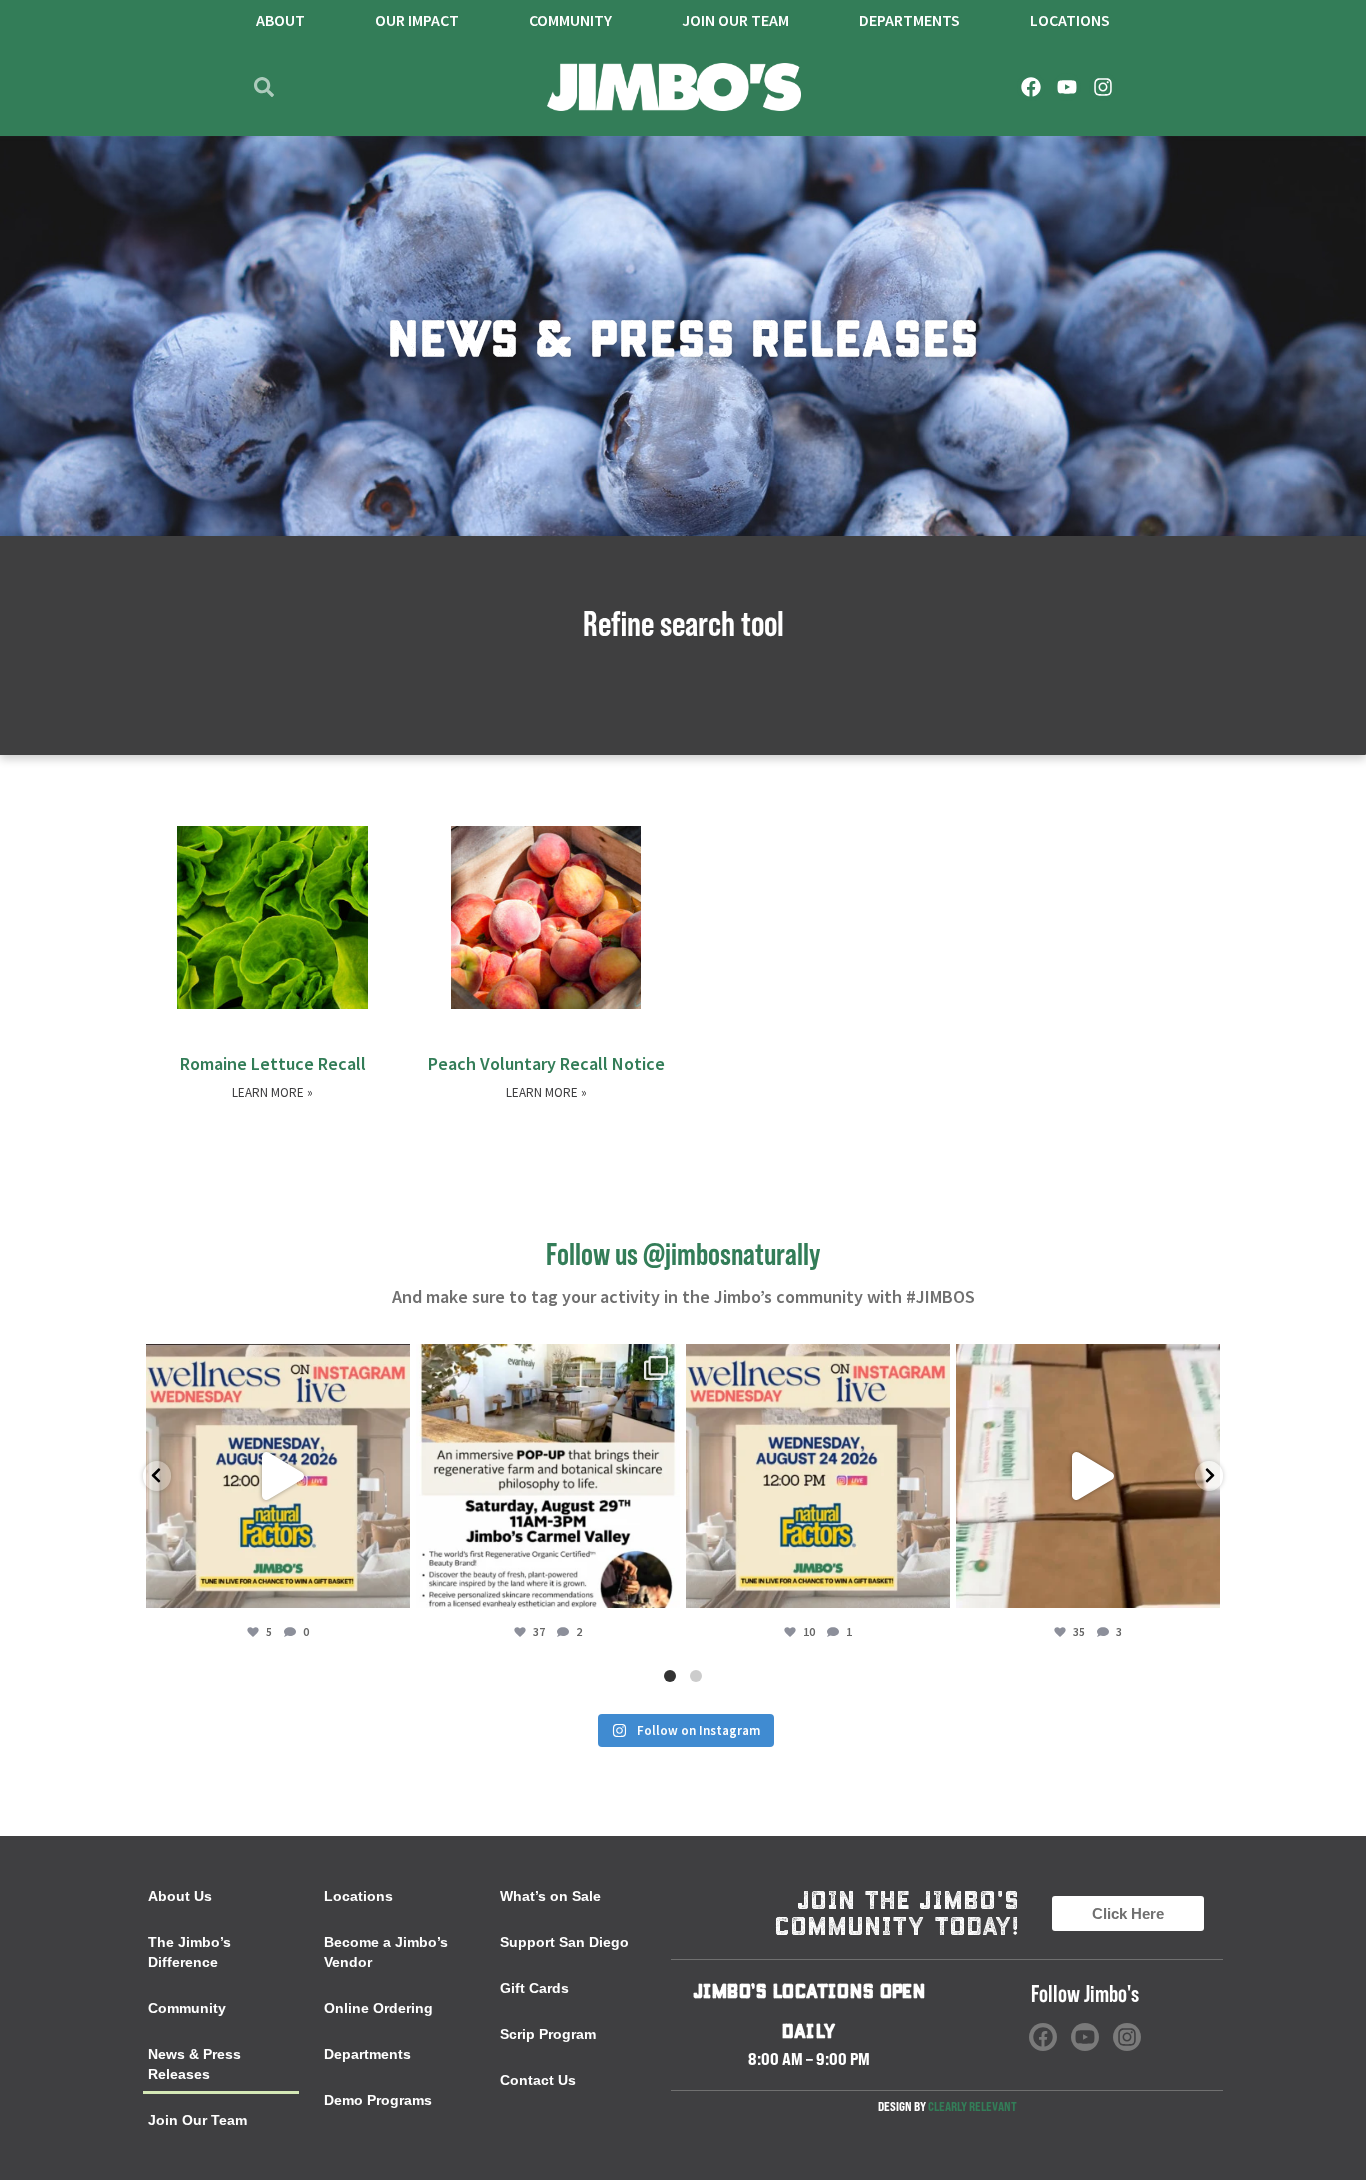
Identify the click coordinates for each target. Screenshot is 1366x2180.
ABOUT (280, 20)
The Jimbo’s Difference (189, 1952)
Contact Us (538, 2080)
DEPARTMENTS (909, 20)
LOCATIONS (1070, 20)
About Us (180, 1896)
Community (570, 20)
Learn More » (272, 1092)
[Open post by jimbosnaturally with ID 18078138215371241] (548, 1476)
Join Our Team (197, 2120)
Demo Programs (378, 2100)
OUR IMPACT (417, 20)
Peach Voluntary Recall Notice (546, 1063)
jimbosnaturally (275, 1363)
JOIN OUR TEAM (735, 20)
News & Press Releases (194, 2064)
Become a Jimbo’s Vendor (386, 1952)
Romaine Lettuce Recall (273, 1063)
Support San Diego (564, 1942)
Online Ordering (378, 2008)
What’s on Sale (550, 1896)
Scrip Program (548, 2034)
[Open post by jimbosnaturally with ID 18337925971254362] (1088, 1476)
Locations (358, 1896)
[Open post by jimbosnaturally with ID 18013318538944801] (278, 1476)
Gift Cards (534, 1988)
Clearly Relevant (972, 2106)
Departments (367, 2054)
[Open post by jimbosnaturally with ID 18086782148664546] (818, 1476)
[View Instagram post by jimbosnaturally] (390, 1583)
